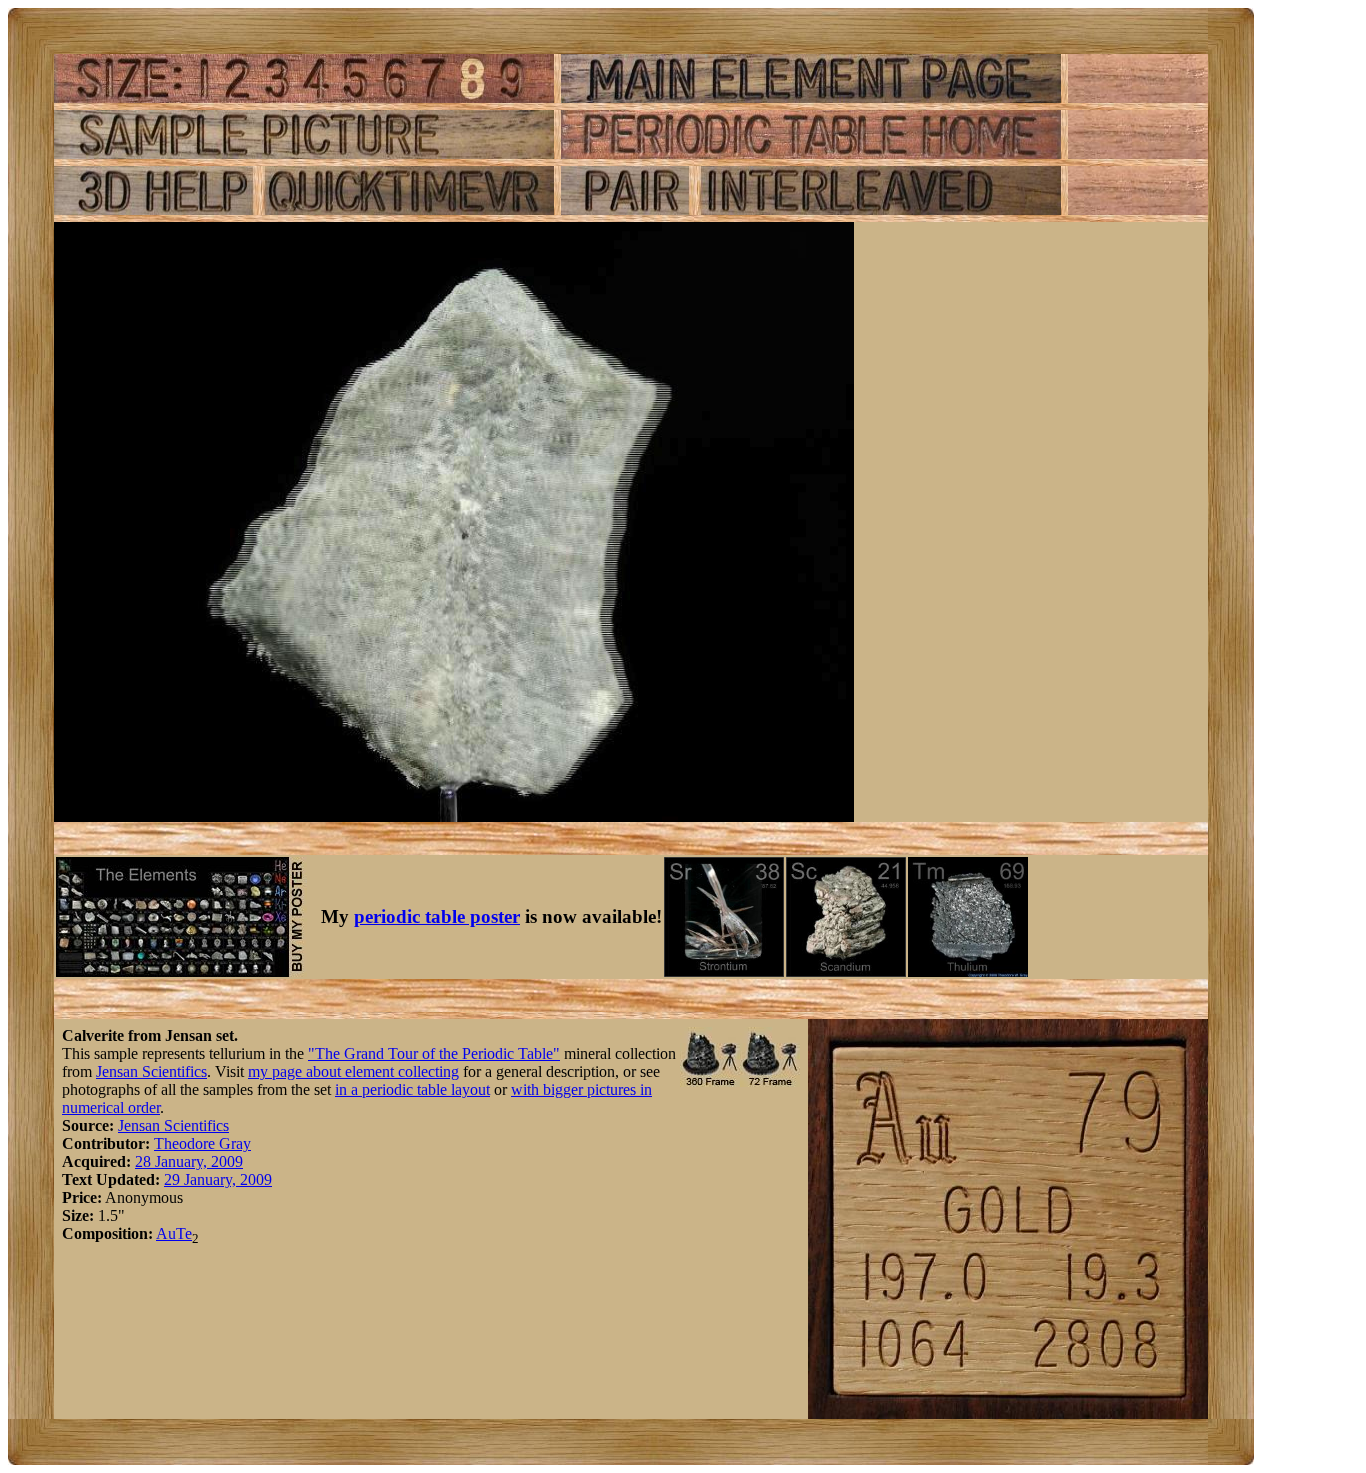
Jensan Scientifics (151, 1071)
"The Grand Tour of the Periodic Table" (434, 1053)
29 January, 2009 (218, 1179)
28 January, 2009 (189, 1161)
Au (166, 1233)
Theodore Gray (202, 1143)
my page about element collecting (353, 1071)
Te (184, 1233)
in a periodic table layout (412, 1089)
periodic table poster (437, 916)
